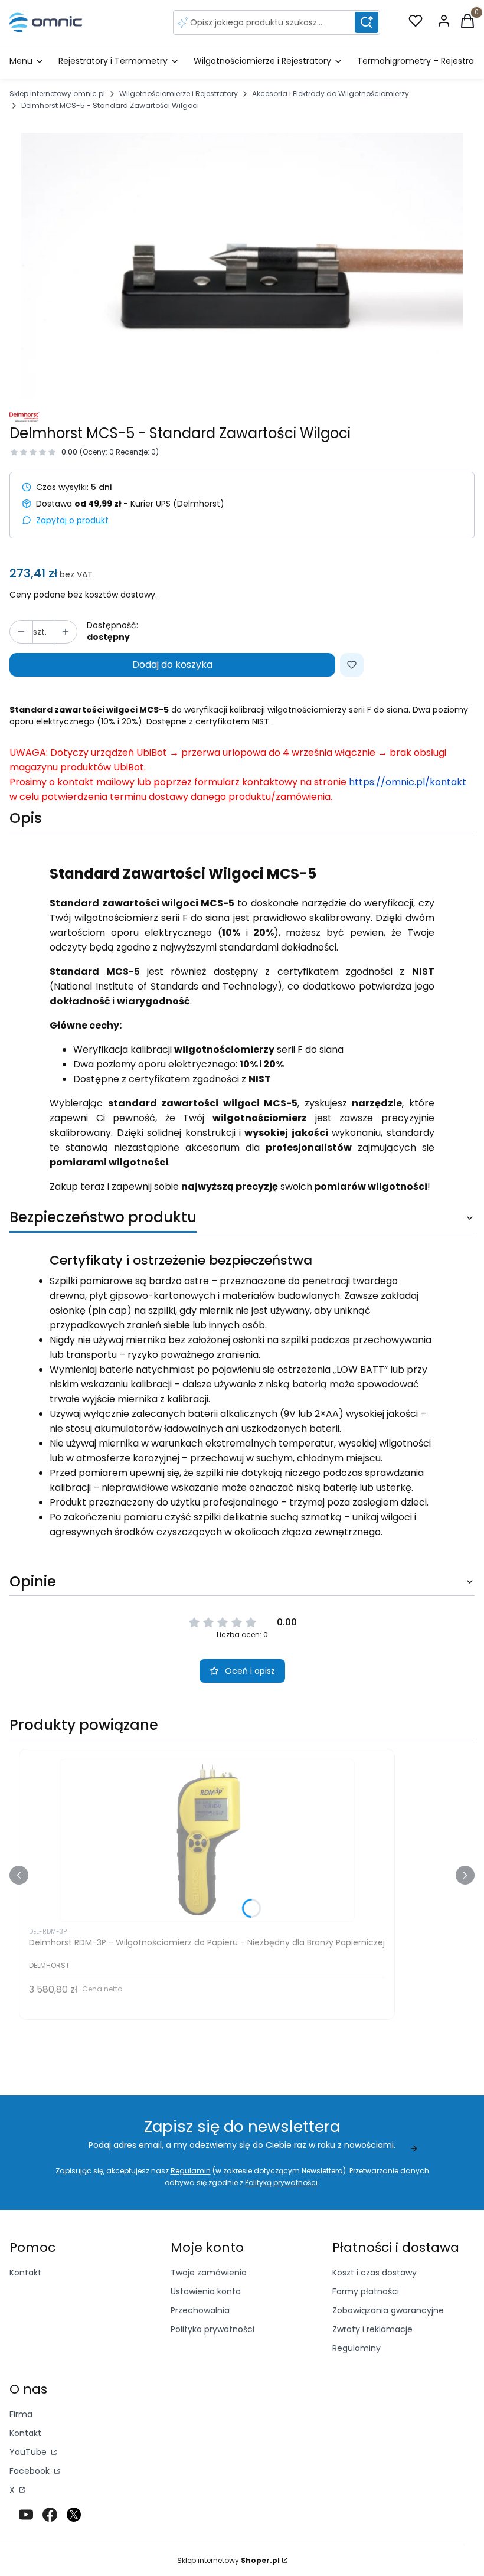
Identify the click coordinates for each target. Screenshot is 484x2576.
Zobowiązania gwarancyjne (388, 2310)
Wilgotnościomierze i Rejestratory (179, 94)
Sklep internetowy (228, 2560)
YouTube (29, 2452)
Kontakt (25, 2273)
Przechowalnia (200, 2310)
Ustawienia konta (206, 2291)
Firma (21, 2414)
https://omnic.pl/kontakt (408, 782)
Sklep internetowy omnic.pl (57, 94)
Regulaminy (357, 2348)
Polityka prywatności (212, 2329)
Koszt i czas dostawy (375, 2273)
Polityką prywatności (281, 2182)
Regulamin (191, 2171)
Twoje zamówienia (209, 2273)
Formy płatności (366, 2291)
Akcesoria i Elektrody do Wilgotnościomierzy (331, 94)
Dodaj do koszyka (172, 665)
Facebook (31, 2471)
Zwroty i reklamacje (372, 2329)
